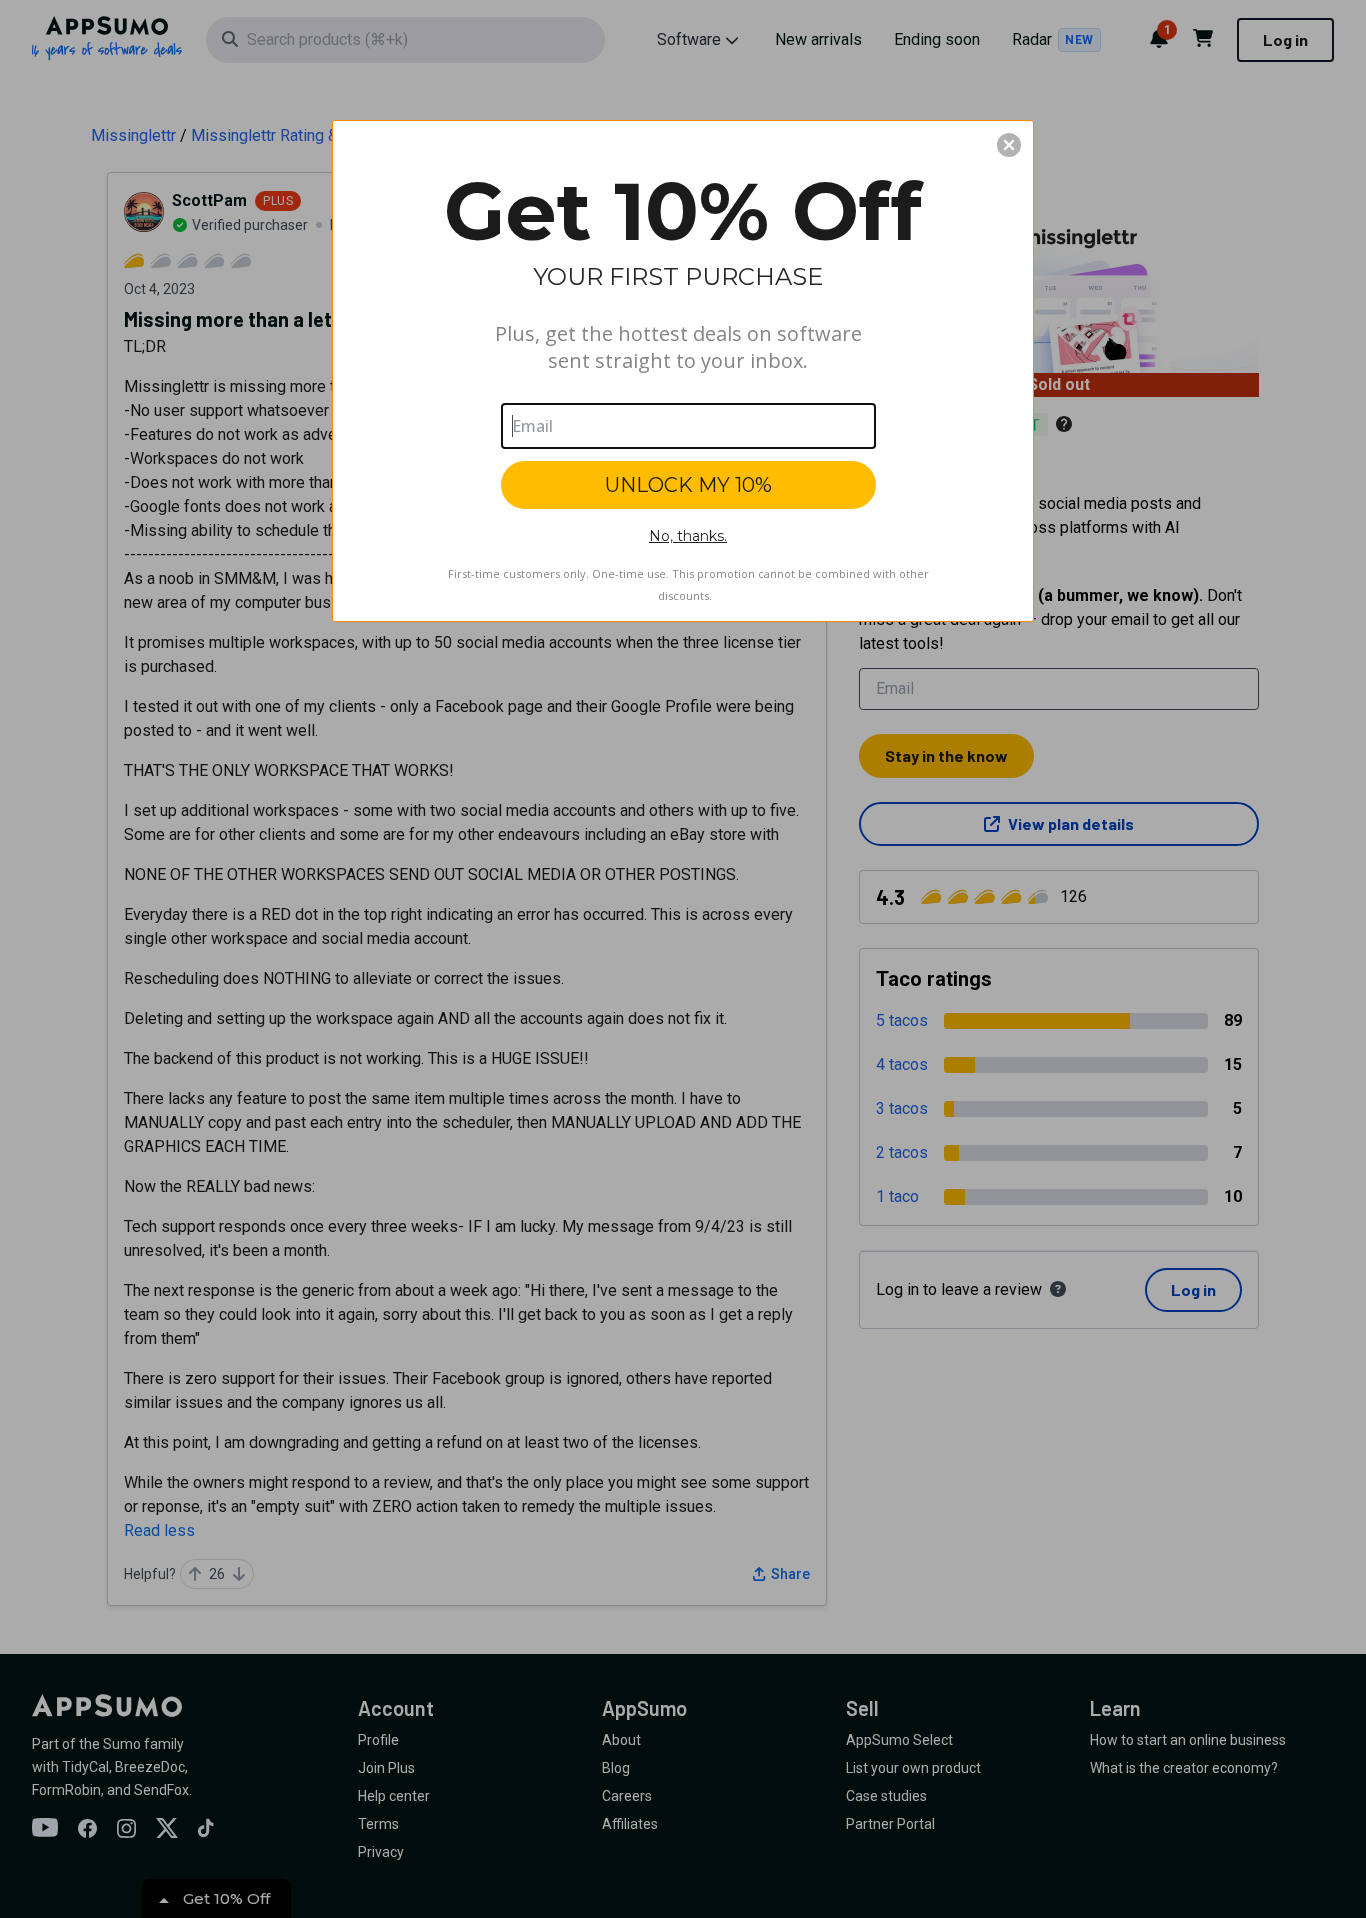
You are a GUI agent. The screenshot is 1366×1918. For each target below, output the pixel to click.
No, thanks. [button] (688, 536)
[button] (1009, 145)
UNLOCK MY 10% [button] (688, 485)
